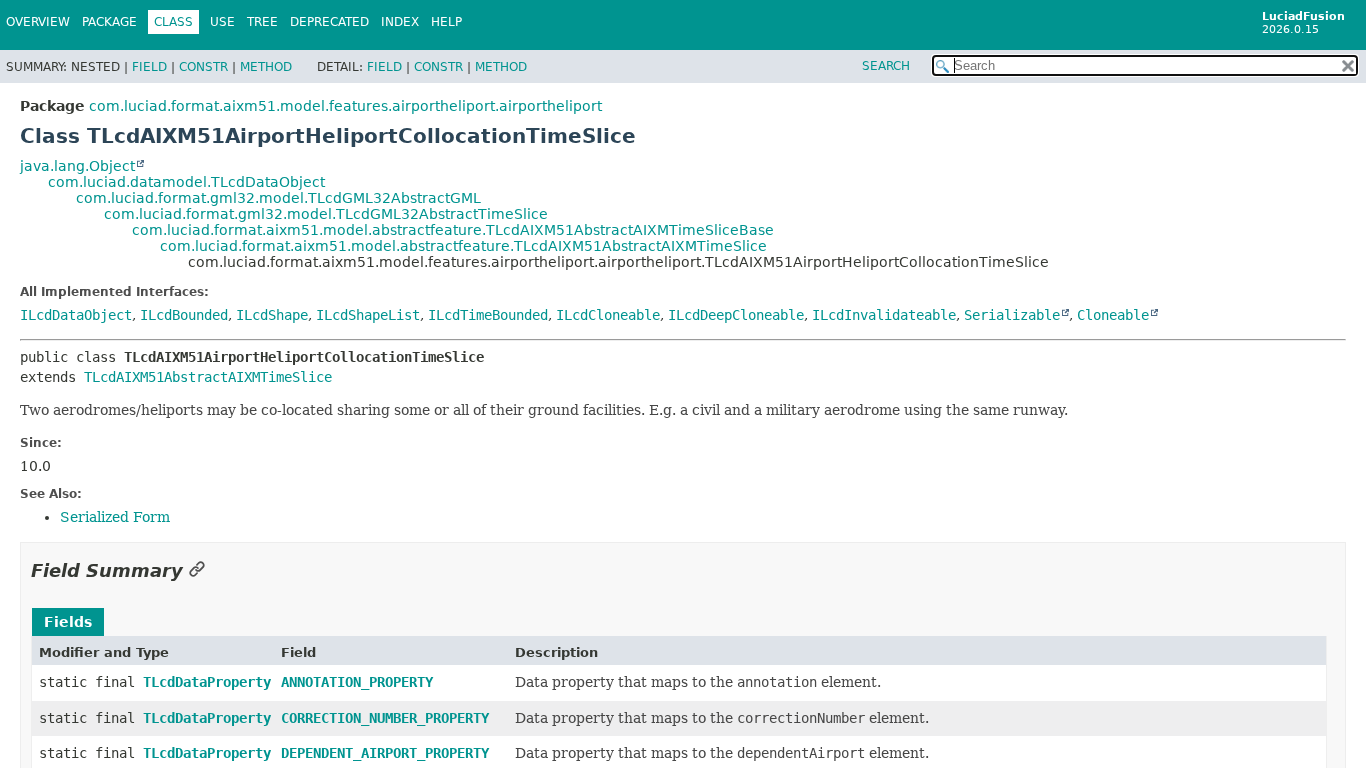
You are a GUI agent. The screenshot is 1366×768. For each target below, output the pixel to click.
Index (400, 22)
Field (149, 67)
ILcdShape (272, 315)
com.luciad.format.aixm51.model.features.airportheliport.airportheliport (345, 106)
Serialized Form (115, 517)
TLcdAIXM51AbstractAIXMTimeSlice (208, 377)
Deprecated (329, 22)
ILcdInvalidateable (884, 315)
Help (446, 22)
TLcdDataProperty (207, 682)
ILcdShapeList (368, 315)
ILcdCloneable (608, 315)
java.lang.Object (77, 166)
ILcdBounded (184, 315)
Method (266, 67)
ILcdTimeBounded (488, 315)
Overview (38, 22)
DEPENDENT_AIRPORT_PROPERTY (385, 753)
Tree (262, 22)
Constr (203, 67)
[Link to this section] (197, 570)
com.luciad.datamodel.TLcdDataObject (186, 182)
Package (109, 22)
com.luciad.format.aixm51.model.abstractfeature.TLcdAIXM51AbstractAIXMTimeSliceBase (453, 230)
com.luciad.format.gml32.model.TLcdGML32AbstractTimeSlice (326, 214)
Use (222, 22)
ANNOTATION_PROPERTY (357, 682)
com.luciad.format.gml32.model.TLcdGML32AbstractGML (278, 198)
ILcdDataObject (76, 315)
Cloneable (1113, 315)
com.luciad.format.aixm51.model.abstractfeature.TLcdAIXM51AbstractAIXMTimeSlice (463, 246)
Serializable (1012, 315)
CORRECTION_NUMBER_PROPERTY (385, 718)
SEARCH (886, 66)
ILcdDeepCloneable (736, 315)
